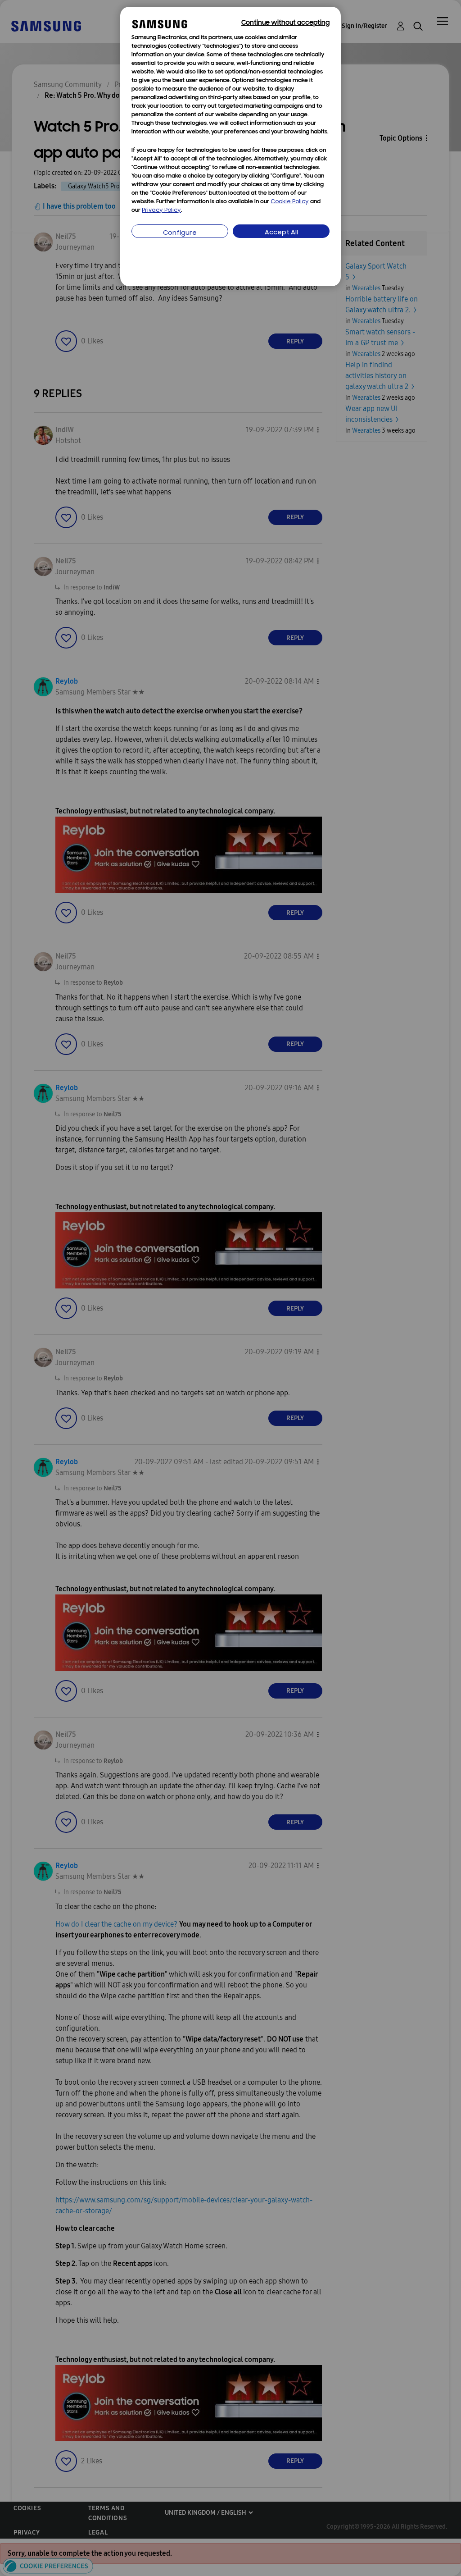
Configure (180, 233)
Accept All (281, 233)
